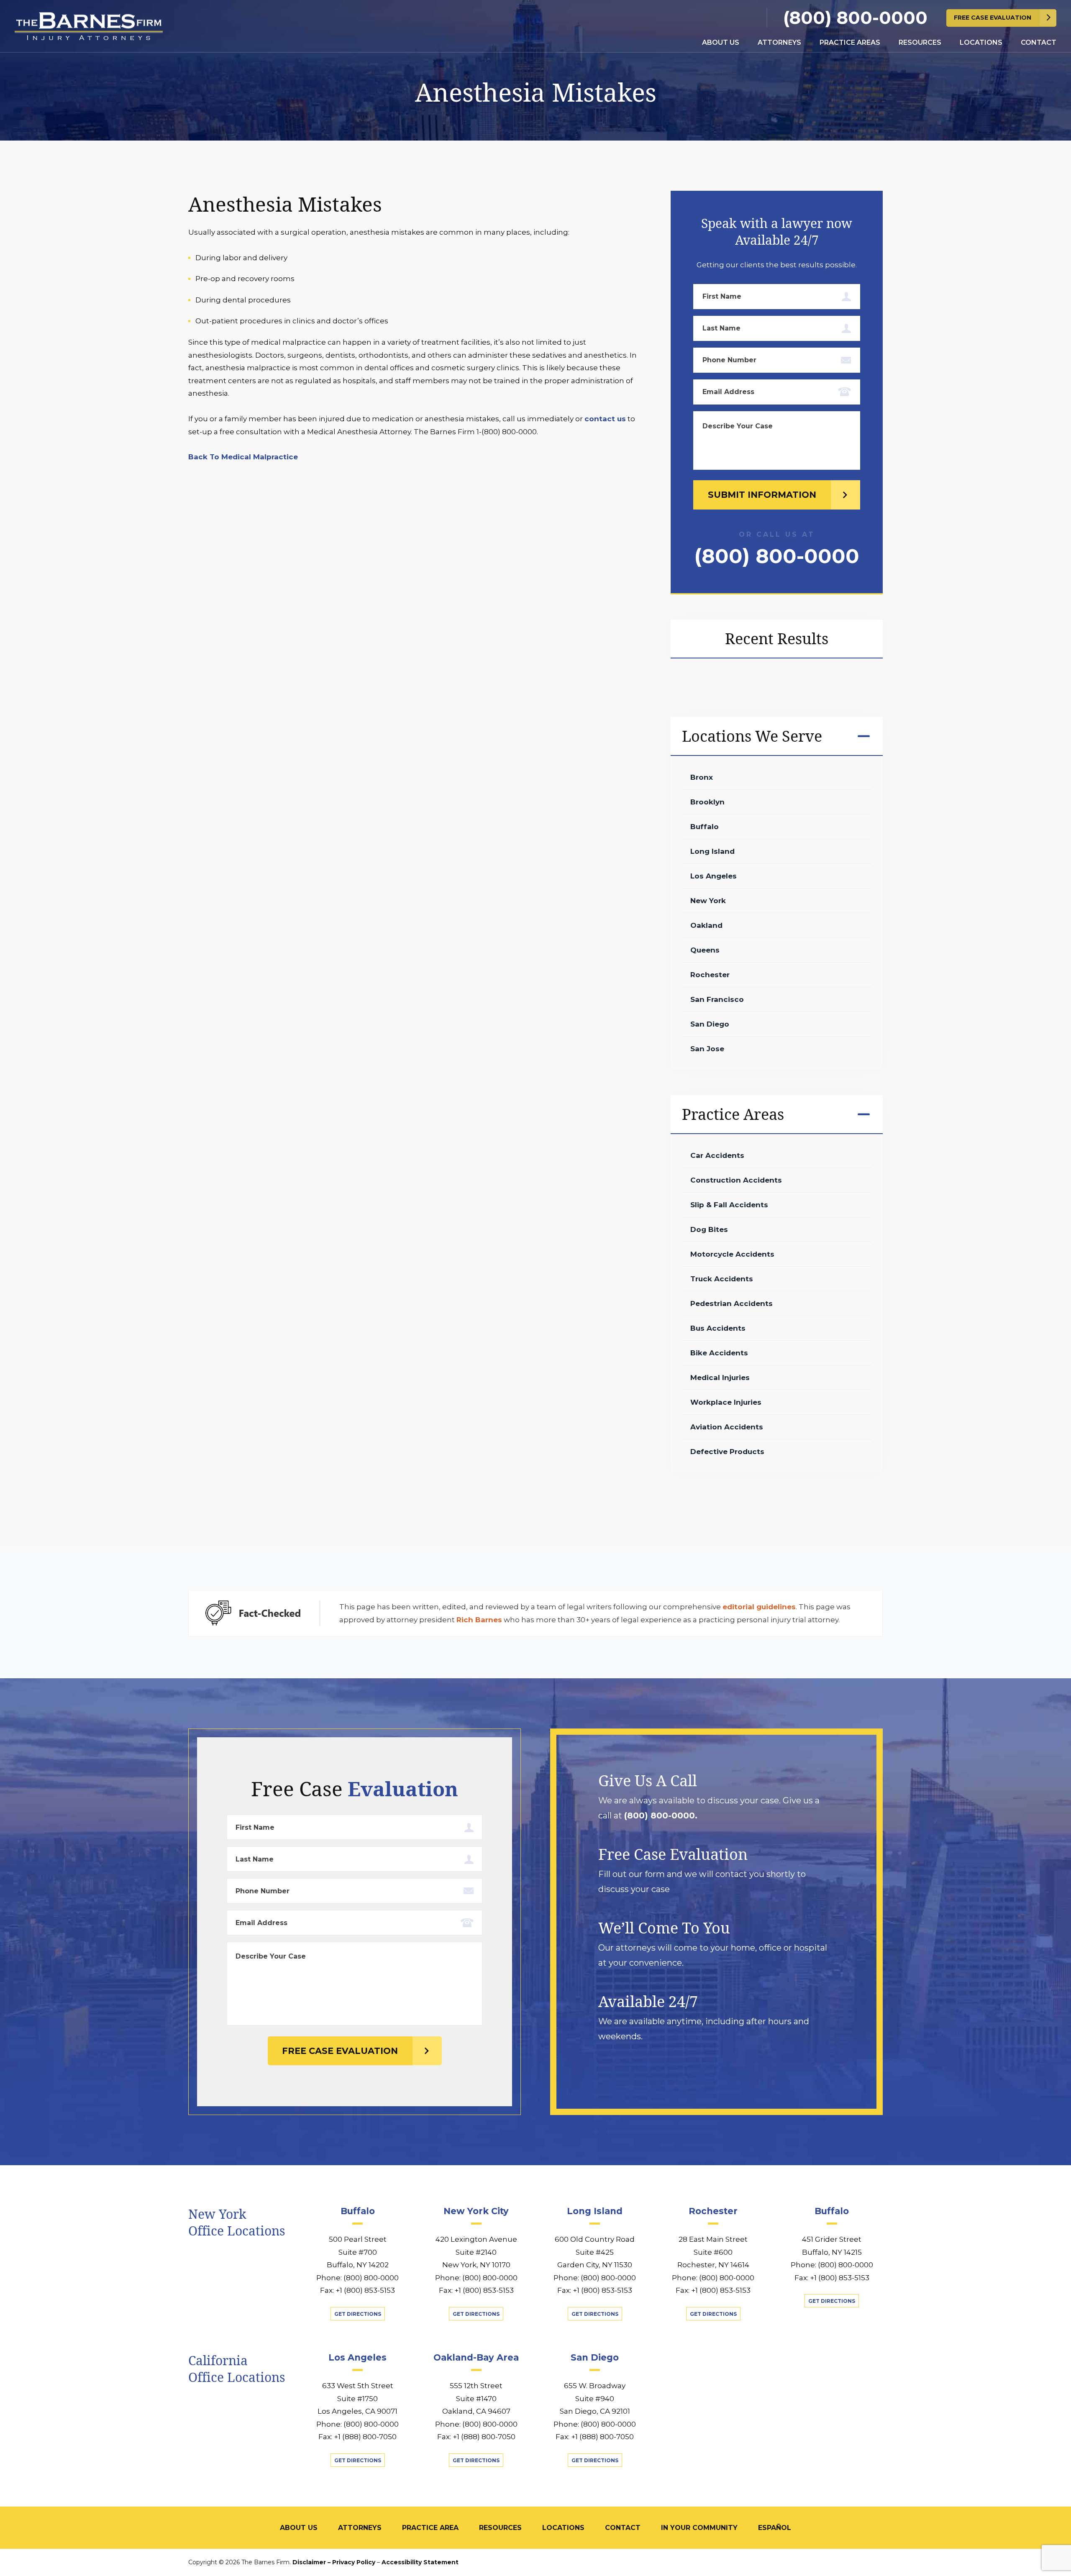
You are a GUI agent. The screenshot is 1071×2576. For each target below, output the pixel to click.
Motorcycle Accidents (732, 1254)
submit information (762, 495)
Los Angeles (714, 876)
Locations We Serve (752, 736)
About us (721, 42)
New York (708, 901)
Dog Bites (709, 1229)
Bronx (702, 777)
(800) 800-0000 (855, 18)
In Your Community (699, 2528)
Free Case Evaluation (993, 18)
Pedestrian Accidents (732, 1303)
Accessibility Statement (420, 2562)
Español (775, 2528)
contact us (605, 419)
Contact (1039, 42)
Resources (920, 42)
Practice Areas (850, 42)
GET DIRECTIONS (358, 2314)
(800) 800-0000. (661, 1815)
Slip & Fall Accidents (729, 1205)
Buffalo (705, 827)
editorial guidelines (759, 1607)
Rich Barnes (479, 1620)
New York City (476, 2211)
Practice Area (430, 2528)
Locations (981, 42)
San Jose (707, 1049)
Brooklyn (707, 802)
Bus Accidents (718, 1328)
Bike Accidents (719, 1353)
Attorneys (779, 42)
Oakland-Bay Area (476, 2357)
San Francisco (717, 999)
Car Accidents (717, 1155)
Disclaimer (309, 2562)
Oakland (706, 925)
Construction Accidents (736, 1180)
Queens (705, 950)
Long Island (712, 851)
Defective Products (727, 1452)
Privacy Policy (354, 2562)
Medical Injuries (720, 1378)
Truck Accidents (722, 1279)
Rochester (710, 975)
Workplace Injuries (726, 1402)
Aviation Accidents (727, 1427)
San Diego (710, 1024)
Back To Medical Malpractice (243, 457)
